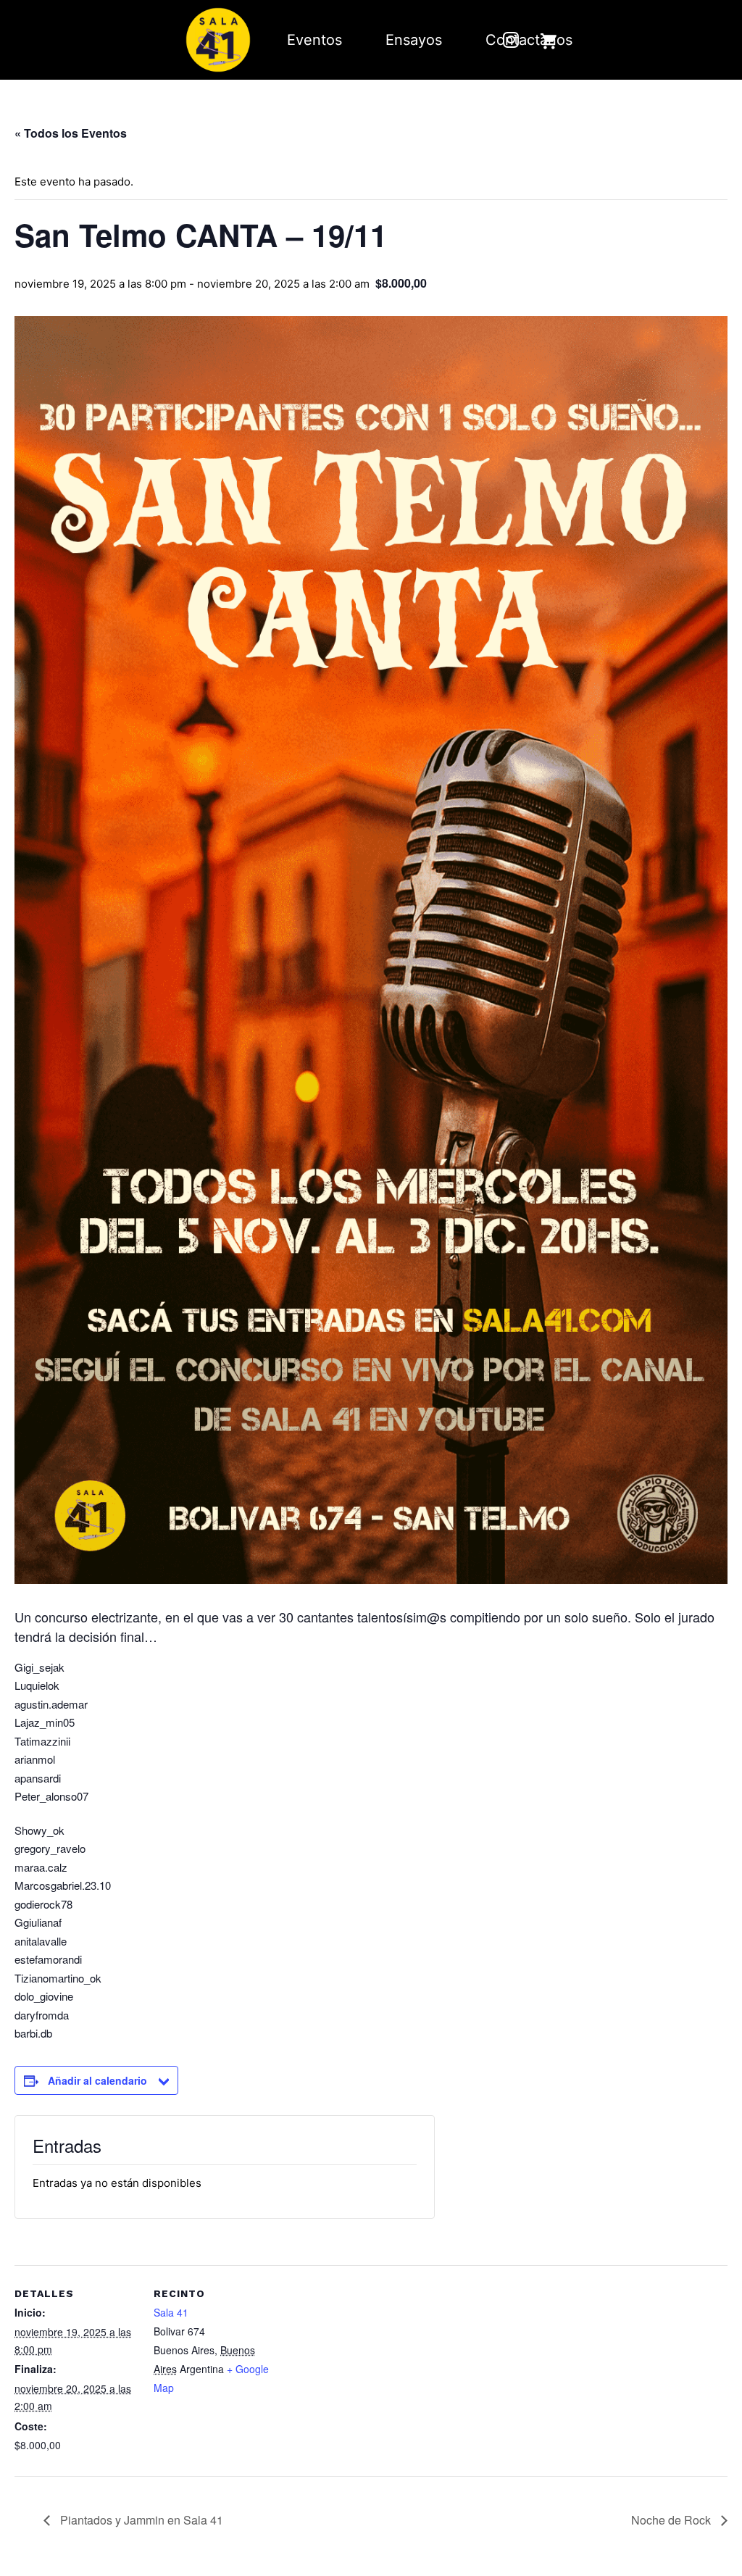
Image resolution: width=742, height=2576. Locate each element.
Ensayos (414, 40)
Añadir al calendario (97, 2080)
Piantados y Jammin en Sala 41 (140, 2520)
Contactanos (529, 40)
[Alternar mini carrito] (549, 41)
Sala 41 (171, 2312)
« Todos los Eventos (71, 133)
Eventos (314, 40)
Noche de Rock (672, 2520)
